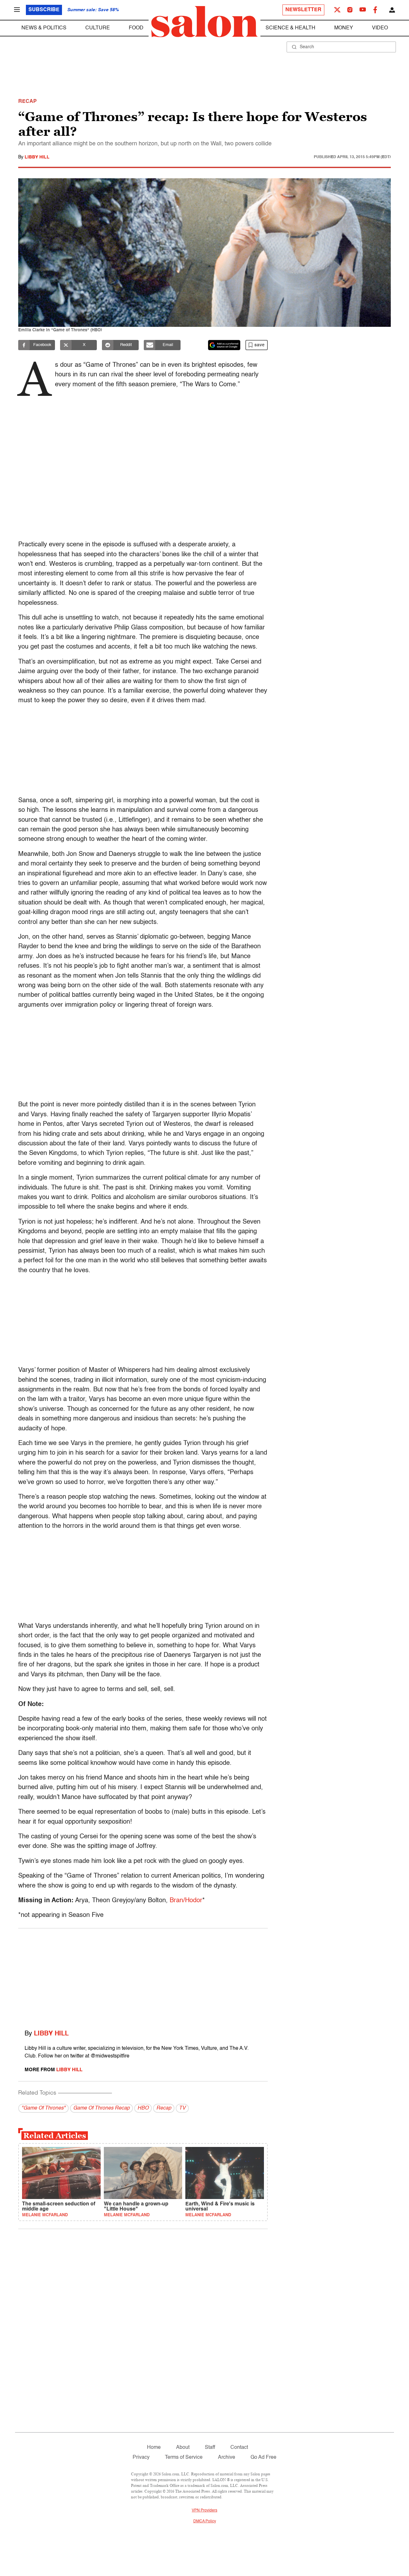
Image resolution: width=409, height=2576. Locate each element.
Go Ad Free (263, 2457)
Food (136, 28)
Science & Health (290, 28)
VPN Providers (204, 2511)
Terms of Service (184, 2457)
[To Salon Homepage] (204, 22)
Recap (164, 2108)
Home (154, 2448)
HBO (143, 2108)
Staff (210, 2448)
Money (344, 28)
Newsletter (303, 10)
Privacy (141, 2457)
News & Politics (44, 28)
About (183, 2448)
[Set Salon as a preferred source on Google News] (224, 345)
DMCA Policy (205, 2521)
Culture (98, 28)
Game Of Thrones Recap (101, 2108)
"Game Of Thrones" (43, 2108)
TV (182, 2108)
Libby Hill (37, 157)
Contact (239, 2448)
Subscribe (44, 10)
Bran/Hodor (186, 1901)
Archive (227, 2457)
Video (380, 28)
